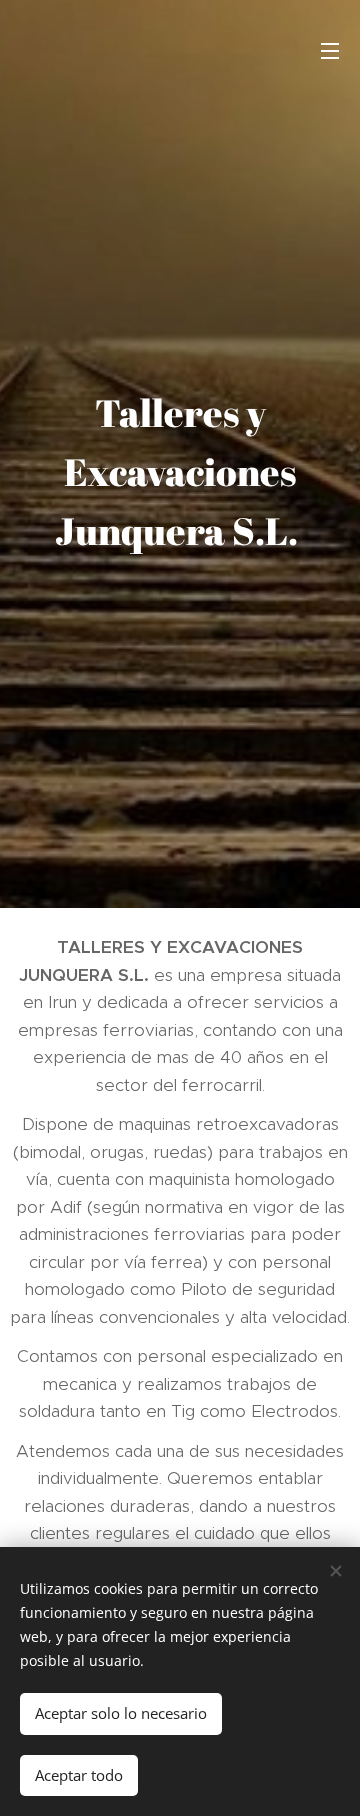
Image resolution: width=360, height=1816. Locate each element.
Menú (330, 50)
